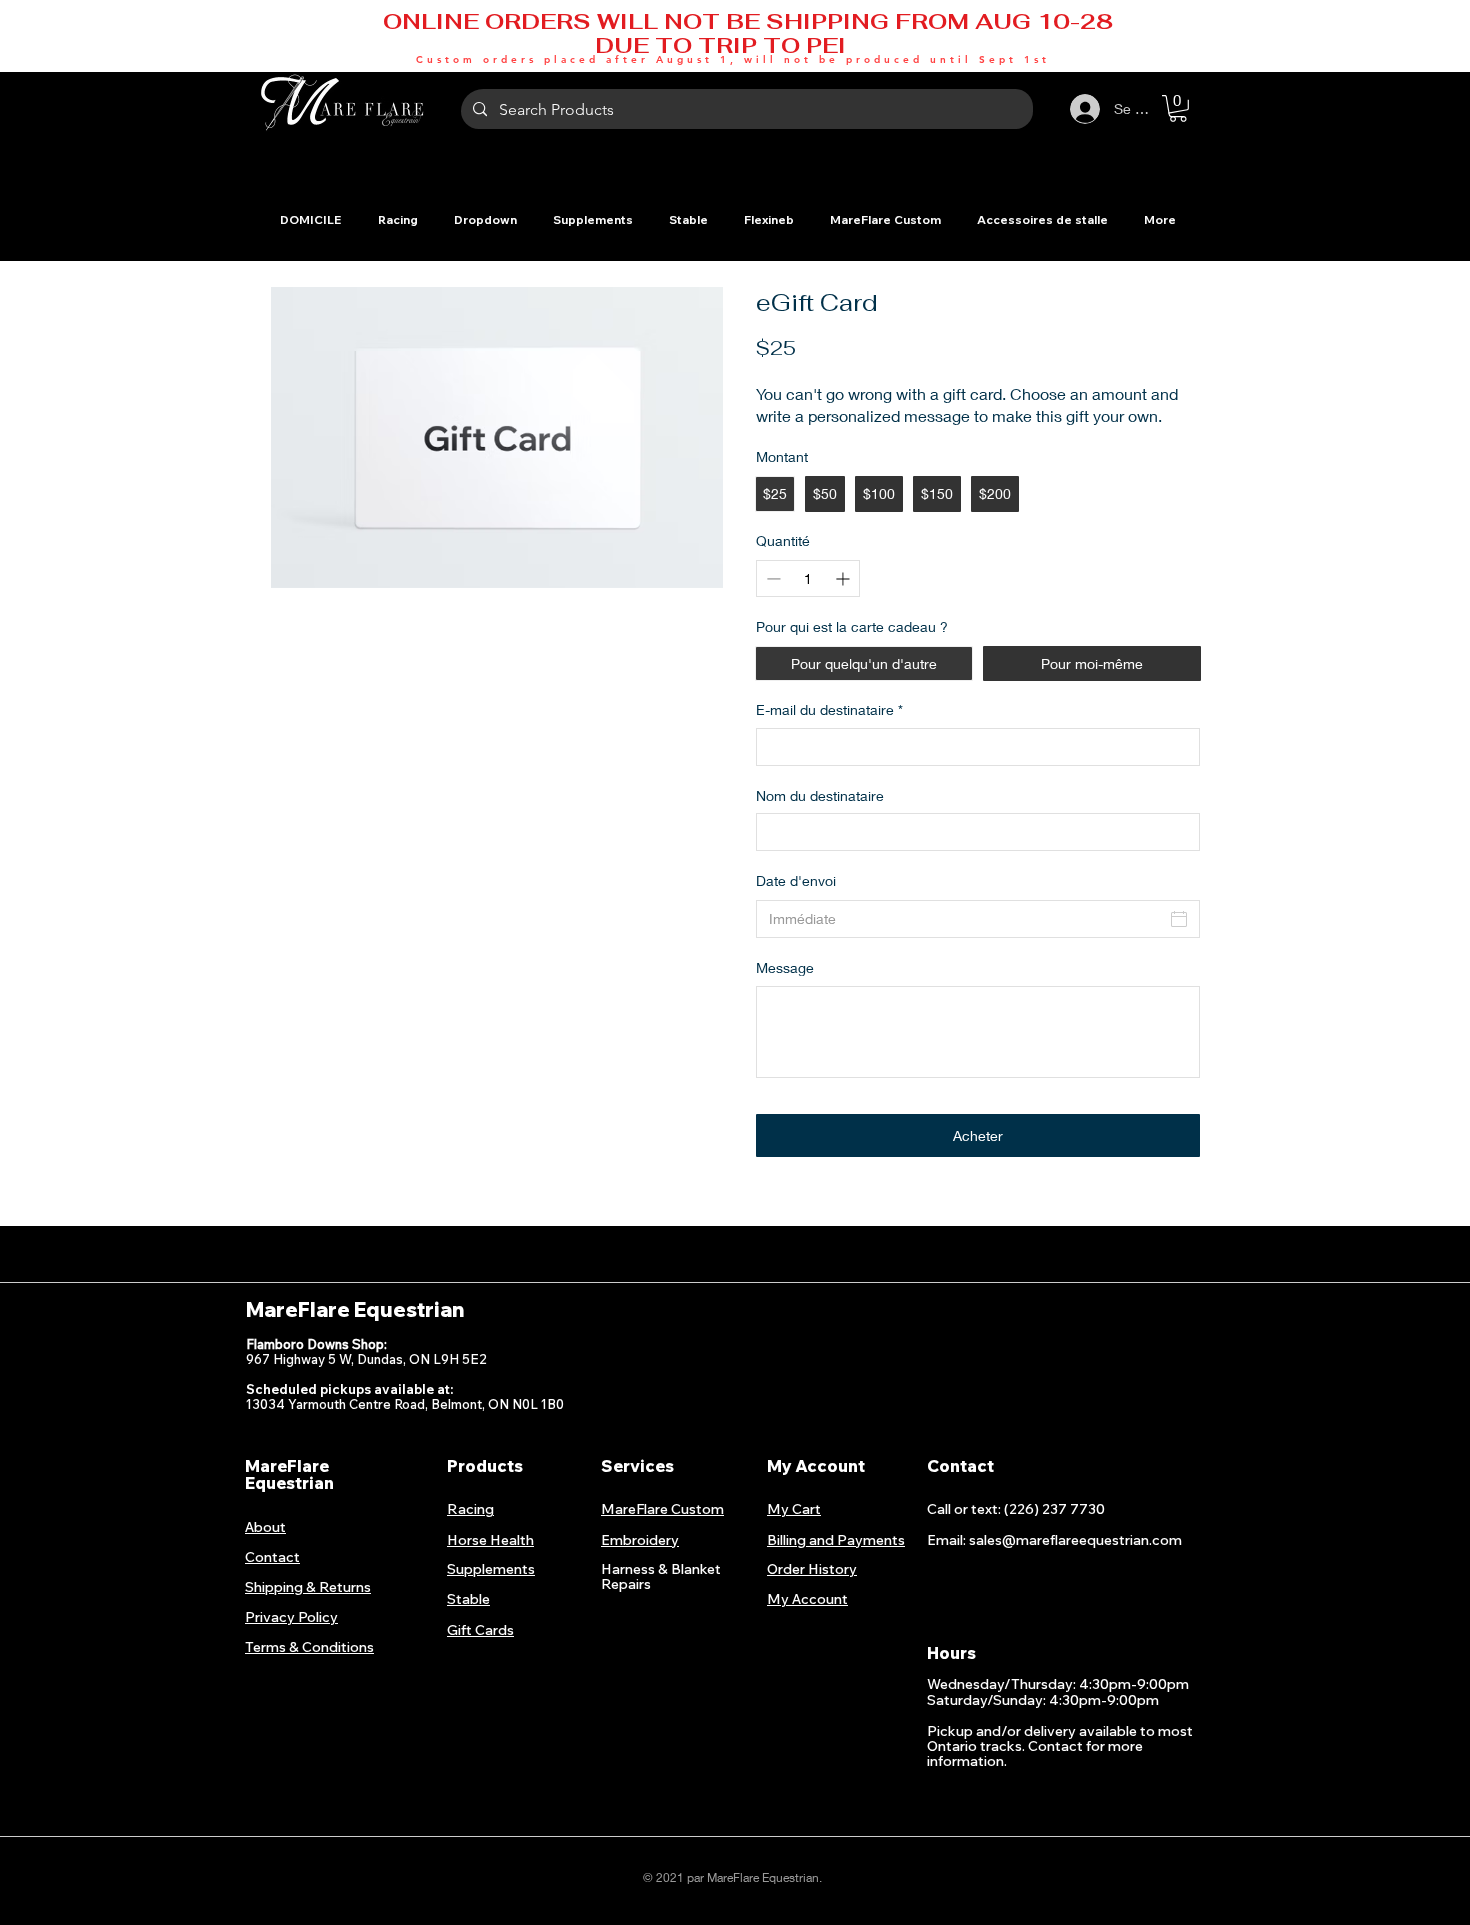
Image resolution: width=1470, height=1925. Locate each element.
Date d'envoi (796, 880)
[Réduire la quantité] (771, 578)
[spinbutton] (808, 578)
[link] (1178, 108)
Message (785, 967)
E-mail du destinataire (829, 709)
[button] (397, 219)
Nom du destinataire (820, 795)
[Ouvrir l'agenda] (1179, 919)
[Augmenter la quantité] (844, 578)
